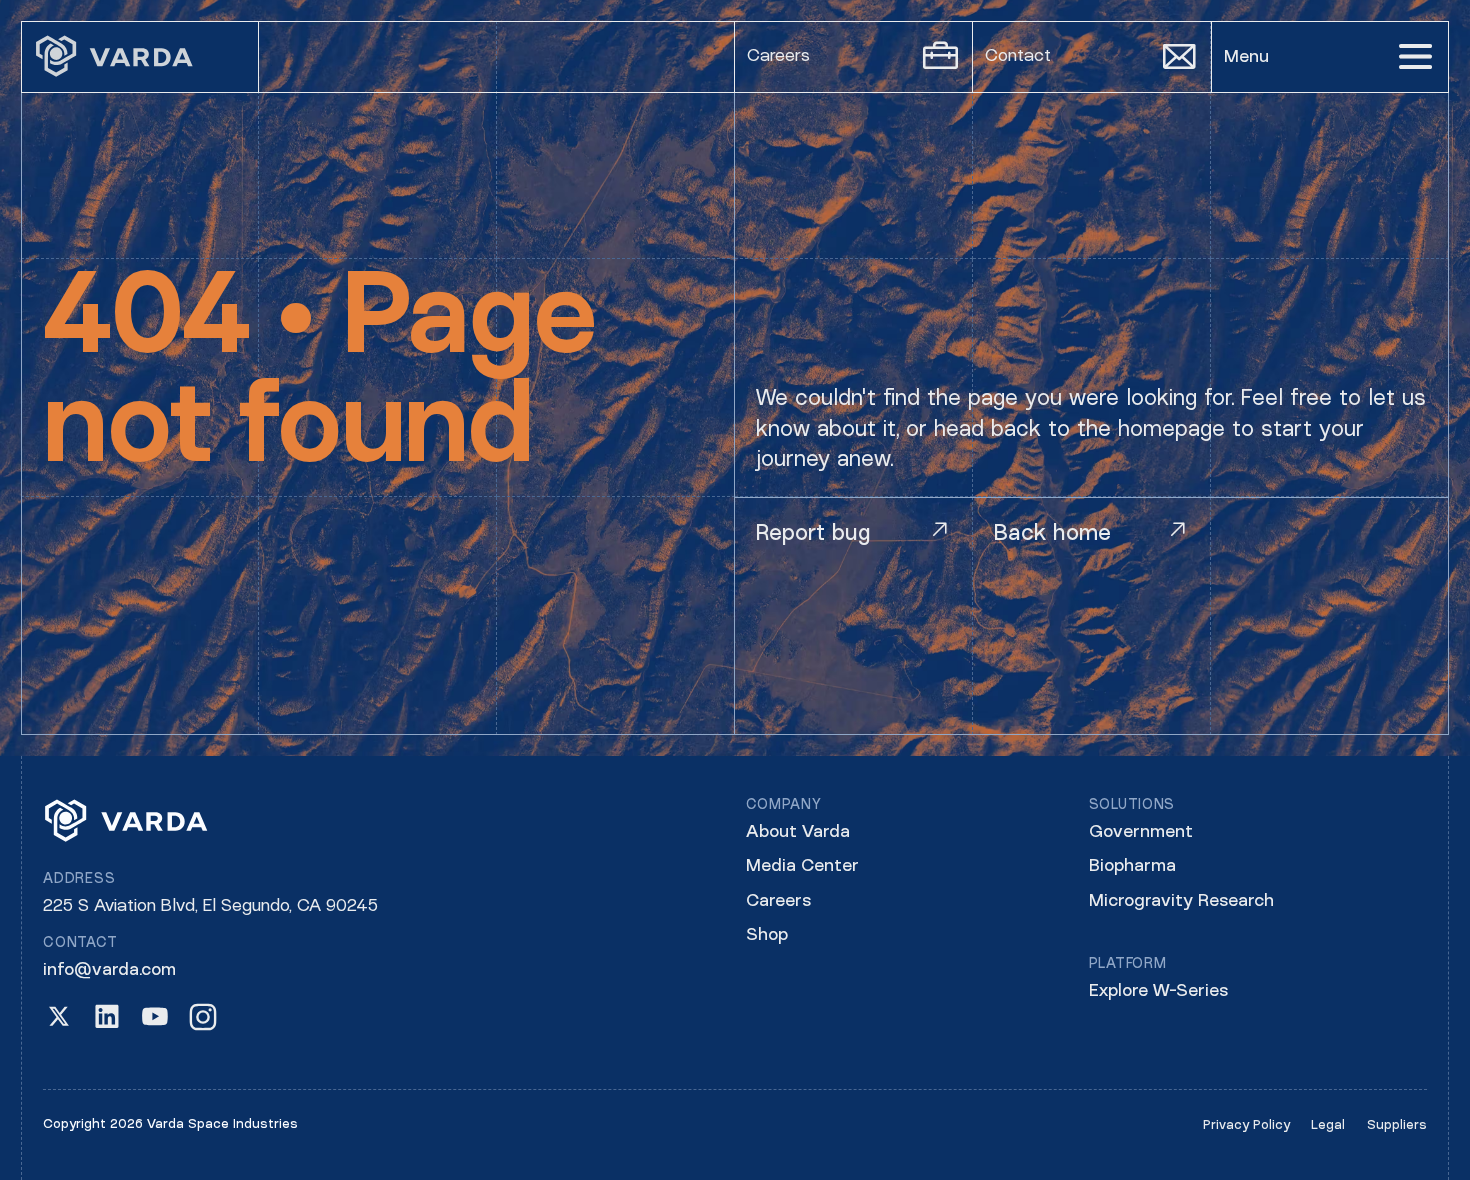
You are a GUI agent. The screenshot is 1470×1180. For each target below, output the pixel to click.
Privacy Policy (1246, 1125)
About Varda (798, 832)
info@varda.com (109, 970)
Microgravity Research (1181, 901)
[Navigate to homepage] (140, 57)
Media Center (802, 866)
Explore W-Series (1158, 991)
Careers (778, 901)
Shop (767, 935)
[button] (1330, 57)
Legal (1328, 1125)
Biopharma (1132, 866)
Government (1141, 832)
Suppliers (1397, 1125)
